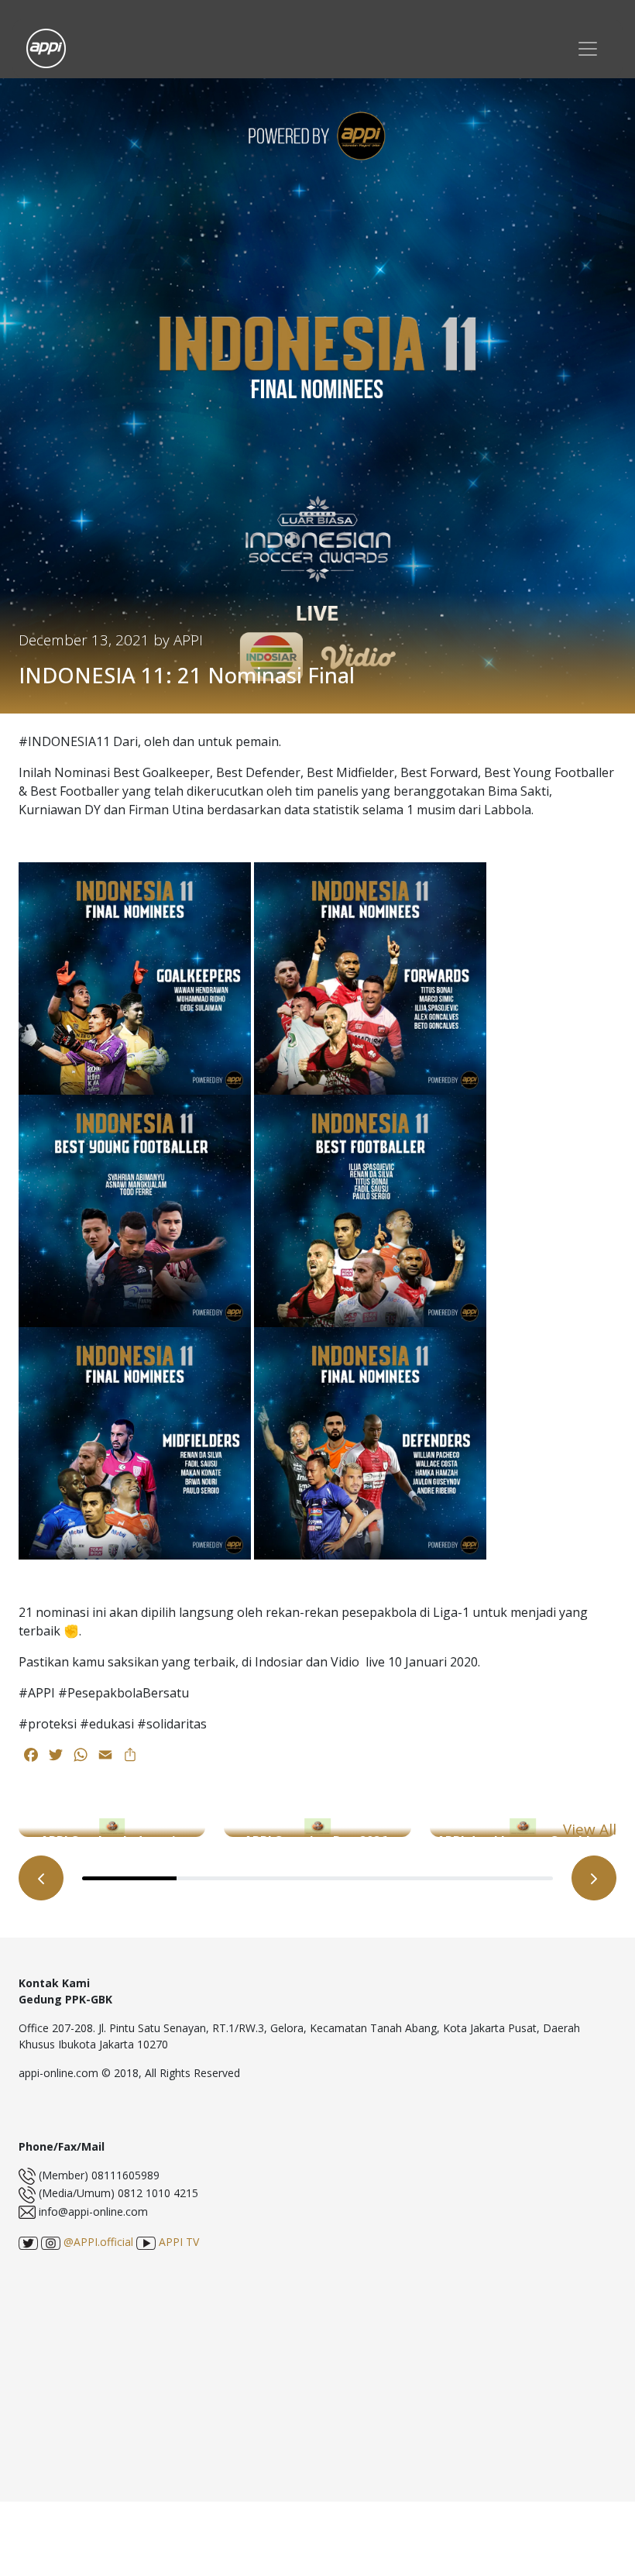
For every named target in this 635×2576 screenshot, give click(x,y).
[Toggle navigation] (588, 48)
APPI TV (177, 2242)
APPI (188, 640)
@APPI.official (97, 2242)
